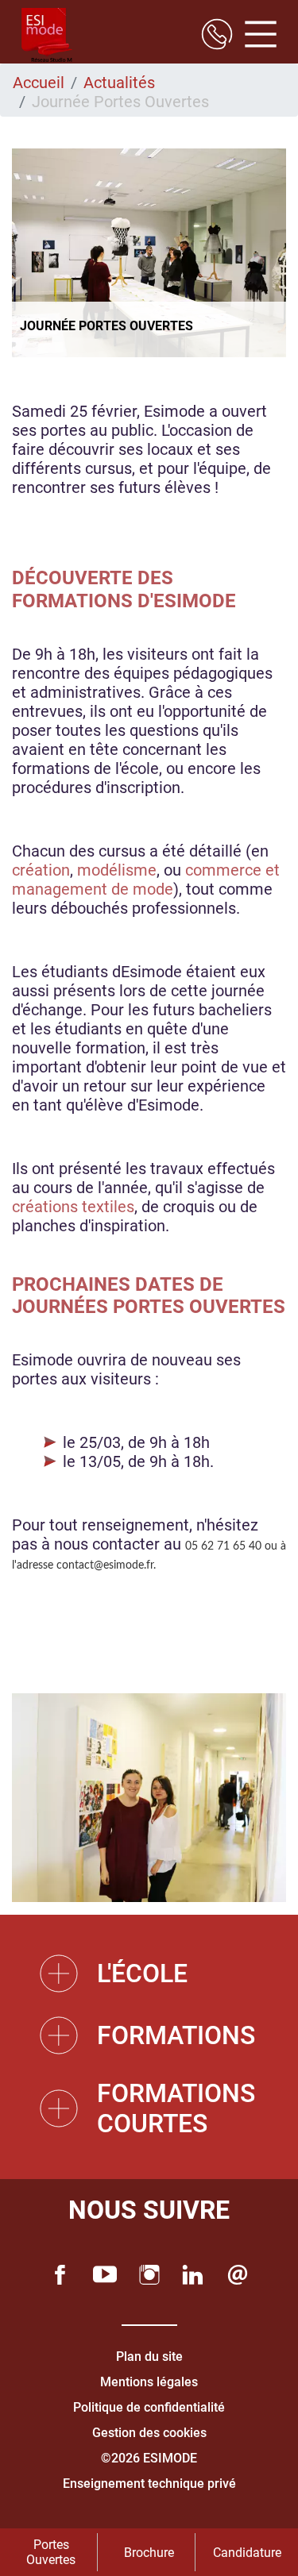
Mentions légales (149, 2382)
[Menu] (255, 36)
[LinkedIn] (193, 2275)
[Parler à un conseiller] (217, 36)
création (41, 870)
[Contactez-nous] (238, 2275)
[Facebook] (60, 2275)
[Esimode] (47, 36)
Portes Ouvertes (51, 2552)
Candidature (247, 2553)
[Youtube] (105, 2275)
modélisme (117, 870)
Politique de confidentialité (149, 2407)
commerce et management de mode (146, 880)
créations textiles (73, 1207)
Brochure (149, 2553)
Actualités (119, 83)
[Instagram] (149, 2275)
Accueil (39, 83)
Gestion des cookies (149, 2433)
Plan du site (149, 2357)
